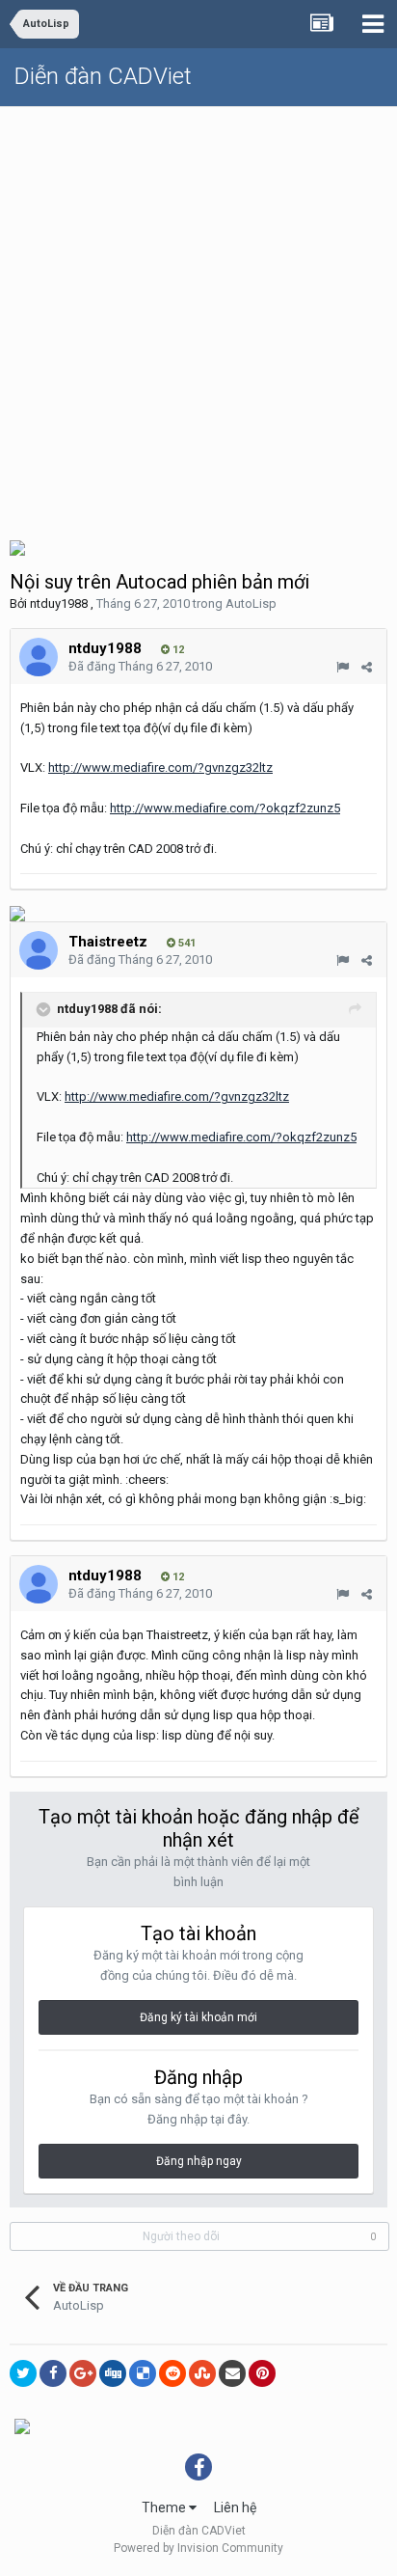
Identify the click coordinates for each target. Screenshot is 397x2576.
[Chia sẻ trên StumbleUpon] (202, 2373)
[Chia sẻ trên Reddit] (172, 2373)
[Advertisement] (198, 315)
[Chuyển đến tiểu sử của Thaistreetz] (39, 950)
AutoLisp (251, 603)
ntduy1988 (59, 603)
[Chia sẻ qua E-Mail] (232, 2373)
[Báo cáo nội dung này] (343, 667)
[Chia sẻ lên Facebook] (53, 2373)
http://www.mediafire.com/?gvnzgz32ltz (160, 767)
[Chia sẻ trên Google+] (83, 2373)
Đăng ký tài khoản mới (198, 2017)
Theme (165, 2507)
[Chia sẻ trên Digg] (113, 2373)
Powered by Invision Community (198, 2548)
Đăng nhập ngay (199, 2161)
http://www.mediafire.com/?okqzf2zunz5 (225, 808)
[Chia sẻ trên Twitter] (23, 2373)
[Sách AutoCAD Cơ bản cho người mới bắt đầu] (22, 2425)
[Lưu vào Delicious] (143, 2373)
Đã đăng (140, 666)
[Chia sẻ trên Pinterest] (262, 2373)
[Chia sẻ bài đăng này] (367, 667)
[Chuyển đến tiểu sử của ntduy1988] (39, 657)
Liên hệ (235, 2507)
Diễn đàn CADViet (103, 76)
